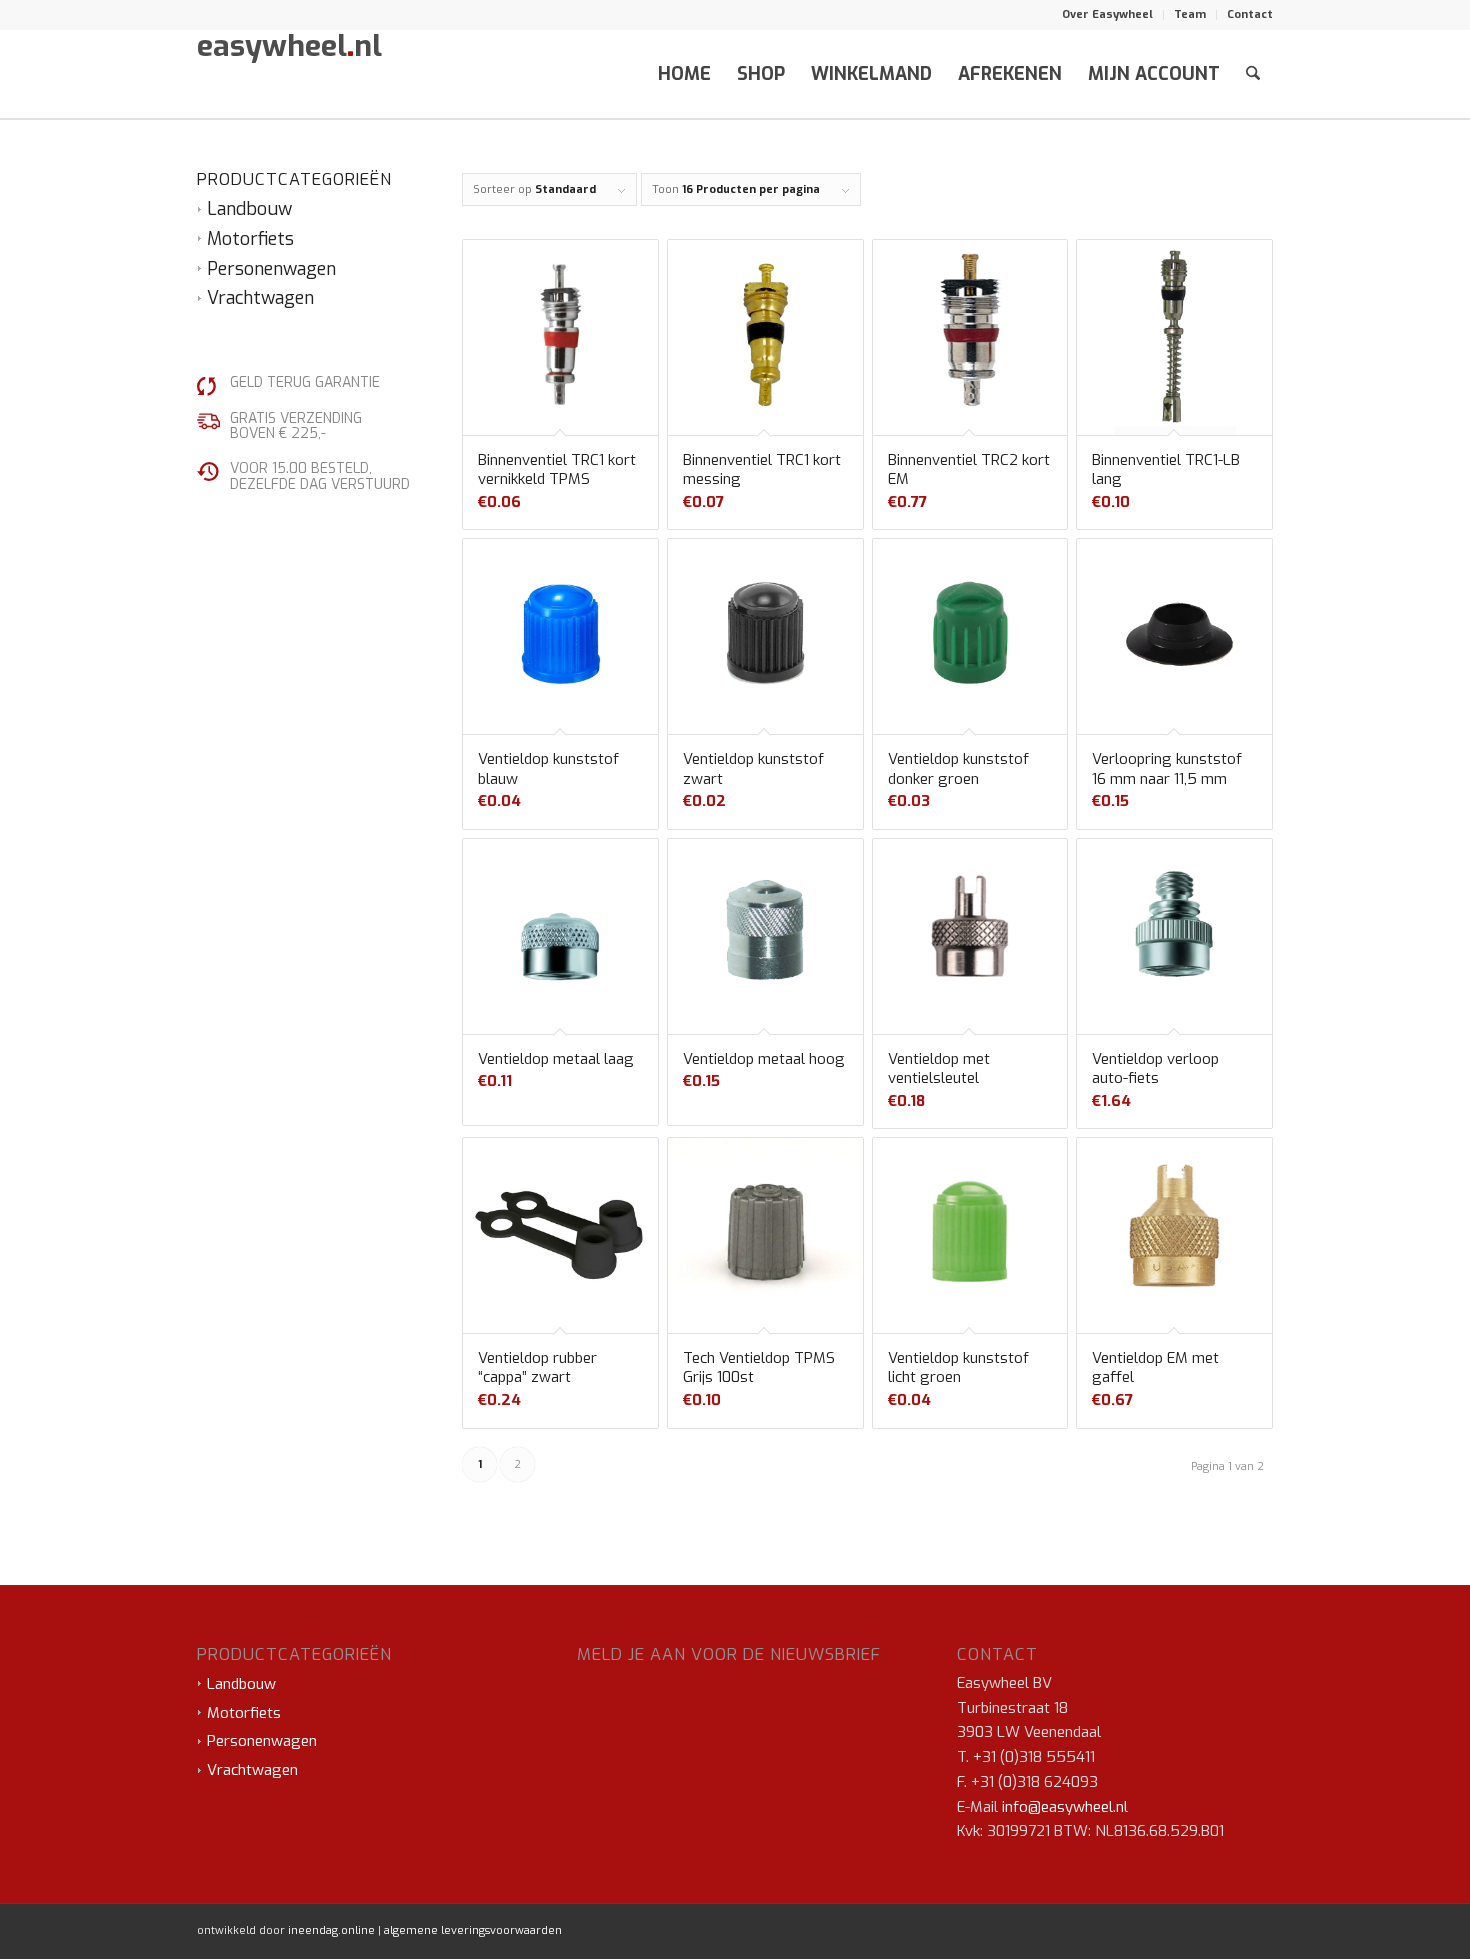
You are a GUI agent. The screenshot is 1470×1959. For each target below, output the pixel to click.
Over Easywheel (1107, 14)
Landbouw (249, 209)
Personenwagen (271, 269)
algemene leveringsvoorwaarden (473, 1930)
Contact (1250, 14)
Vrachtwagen (260, 298)
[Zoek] (1253, 74)
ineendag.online (331, 1930)
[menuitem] (1108, 15)
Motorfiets (250, 239)
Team (1190, 14)
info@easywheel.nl (1065, 1807)
